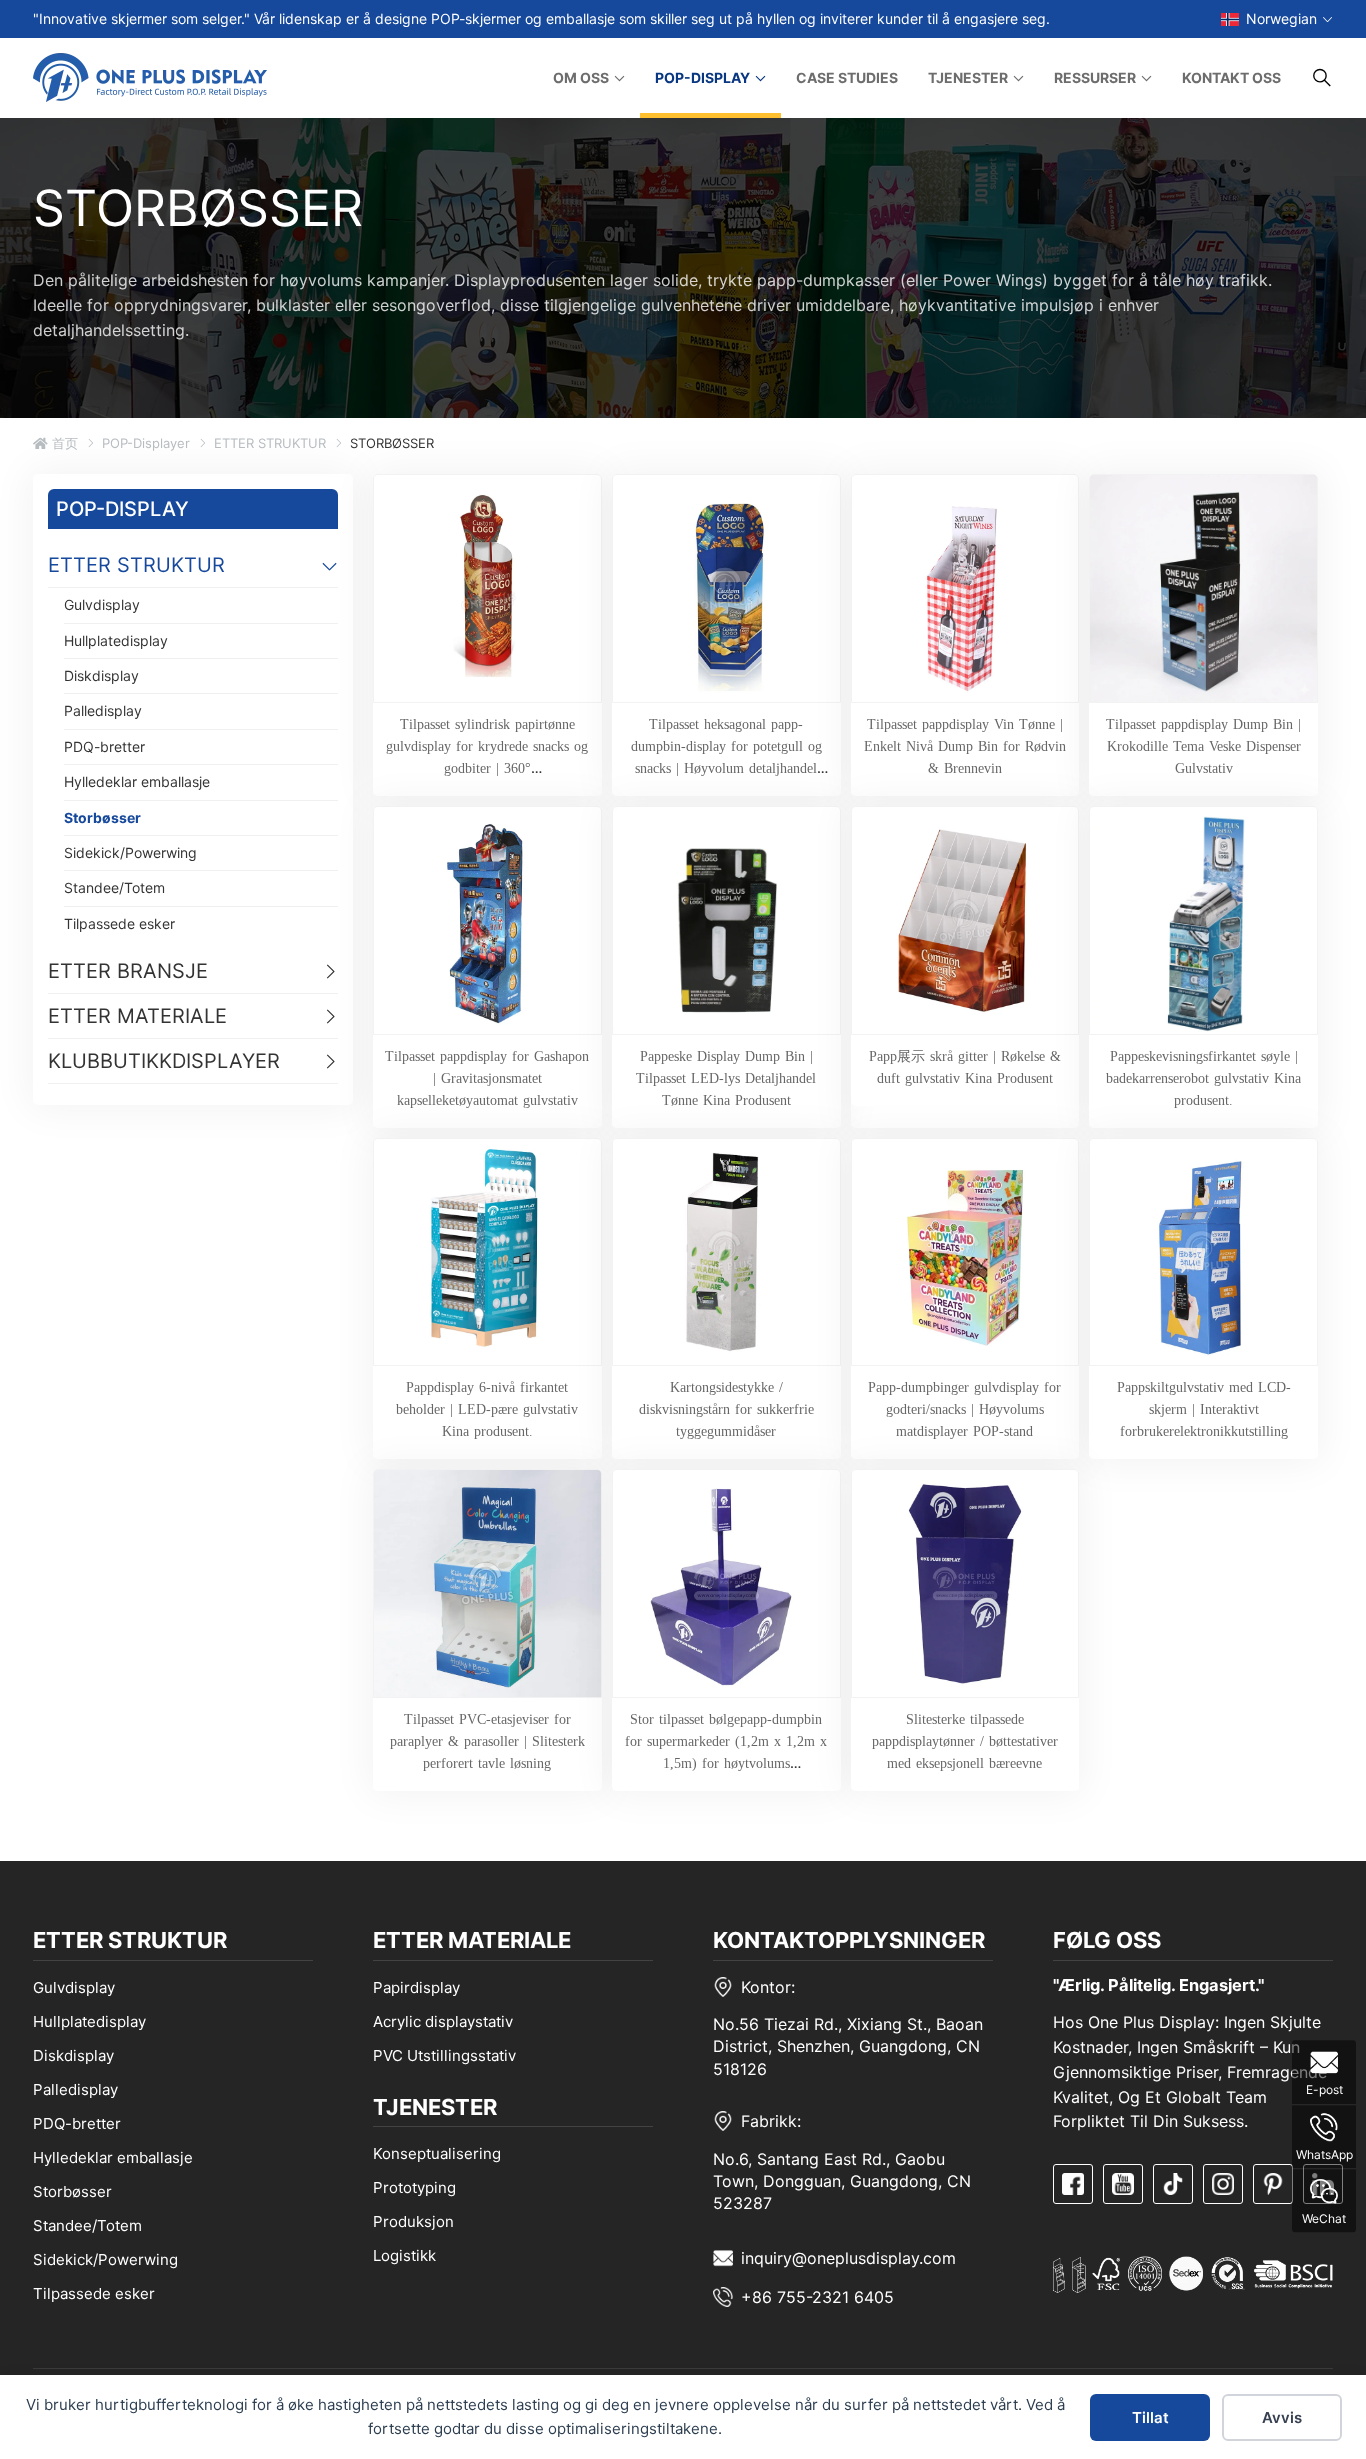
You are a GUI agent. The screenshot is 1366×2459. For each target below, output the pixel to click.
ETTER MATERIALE (137, 1016)
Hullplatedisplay (116, 640)
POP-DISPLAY (702, 77)
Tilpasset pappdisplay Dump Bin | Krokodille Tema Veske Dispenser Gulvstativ (1203, 746)
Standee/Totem (114, 887)
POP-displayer (146, 443)
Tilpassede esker (119, 923)
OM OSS (581, 77)
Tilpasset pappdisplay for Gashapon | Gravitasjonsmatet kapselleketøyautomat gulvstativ (487, 1078)
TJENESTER (968, 77)
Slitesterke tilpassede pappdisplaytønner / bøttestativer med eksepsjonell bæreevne (965, 1741)
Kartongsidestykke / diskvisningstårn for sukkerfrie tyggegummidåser (726, 1409)
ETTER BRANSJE (128, 971)
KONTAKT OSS (1231, 77)
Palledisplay (103, 710)
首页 (63, 443)
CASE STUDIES (847, 77)
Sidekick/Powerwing (130, 852)
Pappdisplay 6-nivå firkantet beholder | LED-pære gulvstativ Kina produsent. (487, 1409)
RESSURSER (1095, 77)
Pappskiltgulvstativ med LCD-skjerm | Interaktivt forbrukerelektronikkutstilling (1204, 1409)
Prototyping (414, 2187)
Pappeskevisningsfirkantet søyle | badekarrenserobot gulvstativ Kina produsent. (1203, 1078)
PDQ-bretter (104, 746)
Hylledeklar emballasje (137, 781)
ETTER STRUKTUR (270, 443)
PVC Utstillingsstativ (444, 2055)
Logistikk (404, 2255)
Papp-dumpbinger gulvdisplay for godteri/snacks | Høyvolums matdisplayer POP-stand (964, 1409)
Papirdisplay (416, 1987)
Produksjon (413, 2221)
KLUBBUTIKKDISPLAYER (164, 1061)
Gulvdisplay (102, 604)
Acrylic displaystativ (443, 2021)
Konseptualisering (437, 2153)
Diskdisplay (101, 675)
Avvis (1282, 2417)
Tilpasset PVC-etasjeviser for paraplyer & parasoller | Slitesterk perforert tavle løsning (487, 1741)
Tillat (1150, 2417)
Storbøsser (102, 817)
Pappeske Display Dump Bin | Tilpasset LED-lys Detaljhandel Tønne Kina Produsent (726, 1078)
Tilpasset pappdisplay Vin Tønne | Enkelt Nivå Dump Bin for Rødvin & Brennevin (965, 746)
